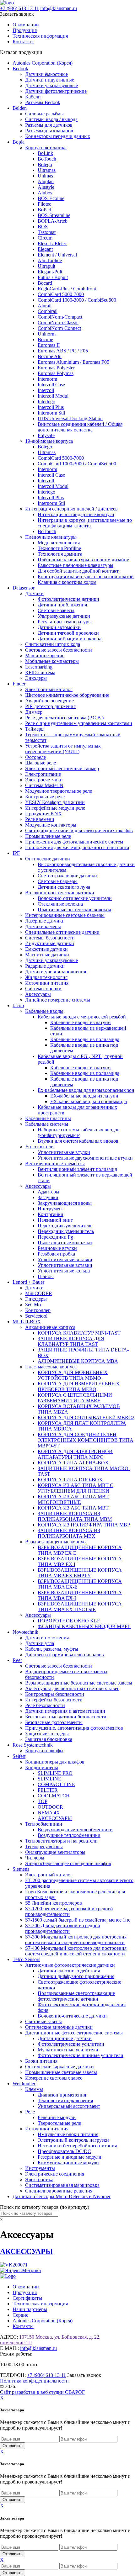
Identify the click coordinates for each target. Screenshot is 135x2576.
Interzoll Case (51, 385)
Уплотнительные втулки (64, 1152)
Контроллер (38, 1310)
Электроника (39, 2179)
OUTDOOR (50, 1807)
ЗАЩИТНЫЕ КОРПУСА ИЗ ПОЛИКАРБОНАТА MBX (69, 1533)
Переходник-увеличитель (65, 1226)
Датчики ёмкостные (46, 74)
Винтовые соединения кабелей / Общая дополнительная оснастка (80, 427)
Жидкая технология (46, 977)
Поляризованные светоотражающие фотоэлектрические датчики (76, 1996)
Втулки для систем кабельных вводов (78, 1141)
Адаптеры (49, 1192)
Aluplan (46, 181)
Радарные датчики (45, 966)
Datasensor (24, 588)
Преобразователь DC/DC (64, 2151)
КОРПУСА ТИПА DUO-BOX (70, 1480)
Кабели (33, 97)
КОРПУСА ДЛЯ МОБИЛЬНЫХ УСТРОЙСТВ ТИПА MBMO (73, 1375)
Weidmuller (24, 2084)
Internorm (47, 379)
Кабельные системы (47, 1124)
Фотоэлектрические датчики (68, 599)
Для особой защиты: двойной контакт (78, 571)
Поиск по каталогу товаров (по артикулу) (45, 2207)
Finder (19, 684)
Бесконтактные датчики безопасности (66, 1717)
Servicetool (36, 1316)
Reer (17, 1660)
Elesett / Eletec (52, 243)
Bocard (45, 283)
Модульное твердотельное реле (59, 791)
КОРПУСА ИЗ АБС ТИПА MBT (73, 1508)
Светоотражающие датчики (67, 876)
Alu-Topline (50, 260)
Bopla (19, 142)
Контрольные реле (45, 797)
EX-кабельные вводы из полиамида (89, 1101)
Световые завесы (56, 610)
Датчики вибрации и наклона (70, 639)
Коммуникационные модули (68, 2163)
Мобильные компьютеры (52, 661)
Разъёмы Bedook (43, 102)
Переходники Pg (55, 1237)
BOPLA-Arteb (53, 221)
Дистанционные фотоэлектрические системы (74, 2033)
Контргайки (51, 1214)
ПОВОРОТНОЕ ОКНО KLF (69, 1621)
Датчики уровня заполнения (56, 972)
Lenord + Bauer (28, 1282)
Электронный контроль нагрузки (73, 2140)
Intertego (46, 402)
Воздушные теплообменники (69, 1835)
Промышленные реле (48, 836)
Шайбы (46, 1276)
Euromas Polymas (56, 373)
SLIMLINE (49, 1779)
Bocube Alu (50, 356)
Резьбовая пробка (56, 1254)
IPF (16, 853)
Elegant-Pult (50, 272)
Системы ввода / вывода (51, 119)
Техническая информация (40, 36)
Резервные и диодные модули (70, 2157)
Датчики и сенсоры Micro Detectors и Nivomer (62, 2196)
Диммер (34, 712)
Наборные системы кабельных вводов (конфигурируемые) (79, 1132)
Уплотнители (39, 1147)
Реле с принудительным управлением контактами (79, 723)
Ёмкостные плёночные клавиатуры (76, 565)
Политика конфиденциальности (34, 2381)
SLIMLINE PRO (55, 1773)
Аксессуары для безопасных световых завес (72, 1688)
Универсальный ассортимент (69, 2106)
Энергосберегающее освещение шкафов (68, 1863)
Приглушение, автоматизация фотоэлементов (74, 1728)
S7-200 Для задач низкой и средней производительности (63, 1928)
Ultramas (47, 170)
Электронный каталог (49, 689)
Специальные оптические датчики (62, 932)
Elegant (45, 249)
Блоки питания (41, 2061)
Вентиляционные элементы (55, 1164)
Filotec (44, 204)
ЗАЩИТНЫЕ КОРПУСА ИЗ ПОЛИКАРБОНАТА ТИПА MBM (75, 1516)
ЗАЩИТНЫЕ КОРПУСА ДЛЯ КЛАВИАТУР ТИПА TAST (71, 1341)
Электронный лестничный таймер (62, 768)
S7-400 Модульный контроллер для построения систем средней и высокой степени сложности (76, 1951)
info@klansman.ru (59, 8)
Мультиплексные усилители (68, 2050)
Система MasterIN (44, 785)
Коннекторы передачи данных (58, 136)
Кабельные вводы (44, 1011)
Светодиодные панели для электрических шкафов (79, 830)
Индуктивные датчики (50, 943)
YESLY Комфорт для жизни (55, 802)
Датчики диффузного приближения (76, 1976)
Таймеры (35, 729)
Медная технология (59, 543)
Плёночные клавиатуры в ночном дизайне (83, 560)
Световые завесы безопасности (59, 650)
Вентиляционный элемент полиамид (77, 1169)
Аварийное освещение (49, 701)
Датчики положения (47, 1638)
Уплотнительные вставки (65, 1259)
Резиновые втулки (57, 1248)
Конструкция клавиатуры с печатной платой (86, 577)
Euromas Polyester (56, 368)
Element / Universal (57, 255)
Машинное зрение (45, 656)
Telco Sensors (26, 1959)
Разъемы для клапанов (49, 131)
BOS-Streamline (54, 215)
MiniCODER (39, 1293)
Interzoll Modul (53, 396)
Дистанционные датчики (65, 2038)
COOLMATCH (54, 1796)
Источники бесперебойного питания (77, 2146)
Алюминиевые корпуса (50, 1327)
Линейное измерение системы (58, 1000)
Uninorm (47, 334)
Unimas (45, 176)
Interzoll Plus (51, 407)
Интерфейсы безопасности (54, 1700)
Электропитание (43, 774)
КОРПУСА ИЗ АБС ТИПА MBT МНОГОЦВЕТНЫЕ (73, 1499)
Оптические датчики (48, 859)
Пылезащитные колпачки (65, 1243)
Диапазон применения (62, 2095)
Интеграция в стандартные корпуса (76, 514)
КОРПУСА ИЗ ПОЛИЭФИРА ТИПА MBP (84, 1525)
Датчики (34, 593)
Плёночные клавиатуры (51, 537)
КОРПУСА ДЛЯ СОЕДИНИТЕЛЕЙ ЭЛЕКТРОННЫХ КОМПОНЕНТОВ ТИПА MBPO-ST (86, 1440)
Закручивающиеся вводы (65, 1203)
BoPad (44, 210)
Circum (45, 238)
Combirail (48, 311)
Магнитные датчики (47, 955)
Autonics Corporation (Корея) (43, 63)
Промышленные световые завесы (61, 2072)
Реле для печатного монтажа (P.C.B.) (64, 718)
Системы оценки (43, 989)
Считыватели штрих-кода (53, 644)
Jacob (18, 1005)
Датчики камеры (43, 926)
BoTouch (47, 159)
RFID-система (40, 672)
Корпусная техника (46, 148)
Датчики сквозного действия (69, 1971)
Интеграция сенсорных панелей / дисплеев (71, 509)
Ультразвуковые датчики (64, 616)
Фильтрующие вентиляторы (55, 1852)
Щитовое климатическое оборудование (67, 695)
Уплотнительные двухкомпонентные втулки (85, 1158)
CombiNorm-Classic (58, 323)
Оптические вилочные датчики (59, 2027)
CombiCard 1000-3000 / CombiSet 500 (77, 300)
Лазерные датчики (45, 921)
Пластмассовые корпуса (51, 1367)
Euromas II (49, 345)
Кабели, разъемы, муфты (52, 1649)
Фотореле (35, 757)
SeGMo (33, 1305)
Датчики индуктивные (50, 80)
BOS (43, 227)
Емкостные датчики (46, 949)
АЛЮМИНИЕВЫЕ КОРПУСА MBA (78, 1361)
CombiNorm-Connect (59, 328)
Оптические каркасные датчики (59, 2067)
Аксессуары (38, 994)
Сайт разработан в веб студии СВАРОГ (42, 2392)
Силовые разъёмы (44, 114)
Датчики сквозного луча (64, 887)
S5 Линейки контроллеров (54, 1903)
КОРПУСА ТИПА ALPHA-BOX (73, 1463)
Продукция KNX (43, 814)
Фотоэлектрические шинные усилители (81, 2055)
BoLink (45, 153)
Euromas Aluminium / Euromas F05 (73, 362)
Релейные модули (57, 2117)
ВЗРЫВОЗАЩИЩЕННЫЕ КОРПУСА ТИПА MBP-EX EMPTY (80, 1573)
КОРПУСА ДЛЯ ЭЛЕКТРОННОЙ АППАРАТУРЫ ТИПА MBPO (75, 1454)
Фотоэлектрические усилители (71, 2044)
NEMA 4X (49, 1813)
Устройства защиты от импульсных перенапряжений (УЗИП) (63, 749)
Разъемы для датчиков (49, 125)
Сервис (20, 2315)
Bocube (45, 339)
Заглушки (48, 1197)
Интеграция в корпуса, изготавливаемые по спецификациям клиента (85, 523)
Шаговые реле (40, 763)
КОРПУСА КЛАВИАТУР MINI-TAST (79, 1333)
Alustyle (46, 187)
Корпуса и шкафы (44, 1751)
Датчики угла (40, 1643)
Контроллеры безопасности (55, 1694)
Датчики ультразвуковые (51, 85)
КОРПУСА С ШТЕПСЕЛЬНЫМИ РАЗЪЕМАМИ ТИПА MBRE (75, 1398)
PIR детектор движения (50, 706)
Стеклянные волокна (60, 904)
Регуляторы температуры (65, 622)
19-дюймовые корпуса (49, 441)
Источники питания (47, 983)
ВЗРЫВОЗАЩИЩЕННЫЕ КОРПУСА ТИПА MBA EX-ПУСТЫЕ (80, 1607)
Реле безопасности (45, 1705)
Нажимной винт (55, 1220)
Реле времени (40, 819)
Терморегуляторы (44, 1846)
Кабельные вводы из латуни (81, 1022)
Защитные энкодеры (47, 1734)
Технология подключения (65, 2100)
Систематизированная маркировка (62, 2185)
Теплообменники (44, 1824)
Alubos (45, 193)
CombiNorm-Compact (60, 317)
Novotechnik (25, 1632)
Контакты (23, 42)
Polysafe (46, 435)
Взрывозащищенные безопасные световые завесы (79, 1683)
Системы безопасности (50, 938)
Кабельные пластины (48, 1118)
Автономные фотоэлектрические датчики (70, 1965)
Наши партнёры (30, 2309)
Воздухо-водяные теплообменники (75, 1830)
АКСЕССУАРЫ (55, 1818)
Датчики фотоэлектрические (56, 91)
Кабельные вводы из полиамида (85, 1039)
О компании (26, 25)
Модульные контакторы (51, 825)
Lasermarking (39, 667)
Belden (20, 108)
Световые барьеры (58, 881)
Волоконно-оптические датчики (60, 893)
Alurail (45, 306)
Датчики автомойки (59, 627)
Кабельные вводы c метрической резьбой (82, 1017)
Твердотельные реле (59, 2123)
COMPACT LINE (56, 1784)
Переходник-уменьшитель (66, 1231)
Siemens (21, 1869)
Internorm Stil (51, 413)
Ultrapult (46, 266)
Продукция (25, 30)
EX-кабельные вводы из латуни (84, 1096)
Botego (45, 164)
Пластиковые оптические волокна (74, 910)
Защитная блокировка (49, 1739)
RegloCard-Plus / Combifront (67, 289)
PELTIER (48, 1790)
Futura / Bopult (53, 277)
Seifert (19, 1756)
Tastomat (47, 232)
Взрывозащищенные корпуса (56, 1542)
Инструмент (51, 1209)
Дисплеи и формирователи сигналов (65, 1655)
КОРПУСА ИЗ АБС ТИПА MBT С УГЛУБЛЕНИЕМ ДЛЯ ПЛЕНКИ (76, 1488)
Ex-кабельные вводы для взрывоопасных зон (86, 1090)
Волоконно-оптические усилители (75, 898)
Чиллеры (35, 1858)
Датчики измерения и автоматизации (65, 1711)
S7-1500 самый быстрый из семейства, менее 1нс (78, 1920)
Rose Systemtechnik (33, 1745)
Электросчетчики (44, 780)
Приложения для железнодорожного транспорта (77, 847)
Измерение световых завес (54, 2078)
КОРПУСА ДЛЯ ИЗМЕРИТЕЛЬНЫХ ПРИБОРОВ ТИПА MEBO (79, 1386)
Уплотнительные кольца (64, 1271)
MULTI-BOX (27, 1322)
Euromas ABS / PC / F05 (63, 351)
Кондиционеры (42, 1767)
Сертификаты (27, 2298)
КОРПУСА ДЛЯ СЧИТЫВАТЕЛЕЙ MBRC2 (86, 1418)
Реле (30, 2112)
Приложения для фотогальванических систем (74, 842)
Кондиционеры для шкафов (55, 1762)
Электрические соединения (55, 2174)
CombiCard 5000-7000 (61, 294)
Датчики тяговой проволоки (68, 633)
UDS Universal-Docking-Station (70, 418)
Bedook (20, 69)
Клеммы (34, 2089)
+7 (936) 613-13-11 (19, 8)
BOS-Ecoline (51, 198)
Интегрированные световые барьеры (65, 915)
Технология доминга (60, 554)
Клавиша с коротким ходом (67, 582)
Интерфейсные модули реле (55, 808)
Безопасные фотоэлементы (54, 1722)
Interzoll (46, 390)
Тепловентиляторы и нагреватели (61, 1841)
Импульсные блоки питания (68, 2134)
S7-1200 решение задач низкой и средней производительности (69, 1911)
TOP (43, 1801)
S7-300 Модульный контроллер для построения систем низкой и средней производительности (76, 1940)
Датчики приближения (62, 605)
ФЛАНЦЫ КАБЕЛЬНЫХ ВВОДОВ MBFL (84, 1626)
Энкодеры (36, 678)
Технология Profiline (59, 548)
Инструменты (40, 2168)
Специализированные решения (59, 2191)
